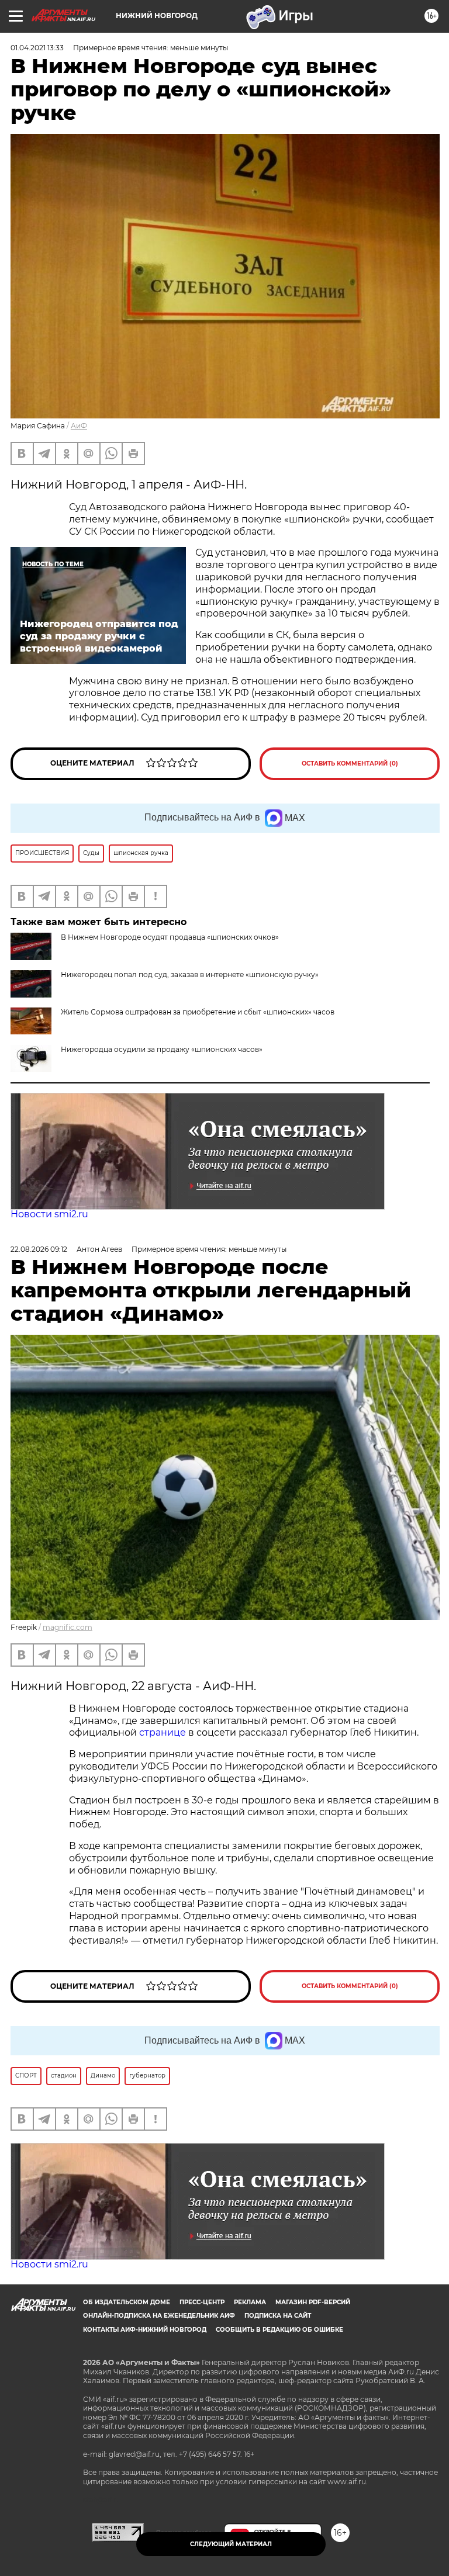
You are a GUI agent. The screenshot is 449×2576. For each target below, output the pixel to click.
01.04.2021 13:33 (37, 48)
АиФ (79, 426)
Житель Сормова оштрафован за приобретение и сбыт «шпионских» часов (198, 1012)
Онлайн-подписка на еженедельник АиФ (159, 2316)
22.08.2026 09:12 (39, 1249)
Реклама (250, 2302)
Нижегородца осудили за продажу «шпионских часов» (162, 1049)
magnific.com (68, 1627)
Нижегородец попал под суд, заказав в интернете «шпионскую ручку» (190, 974)
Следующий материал (231, 2544)
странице (163, 1732)
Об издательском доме (127, 2302)
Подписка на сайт (278, 2316)
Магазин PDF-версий (313, 2302)
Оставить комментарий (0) (350, 764)
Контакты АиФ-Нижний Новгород (145, 2330)
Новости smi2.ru (49, 1214)
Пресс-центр (202, 2302)
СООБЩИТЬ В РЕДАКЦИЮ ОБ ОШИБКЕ (279, 2330)
